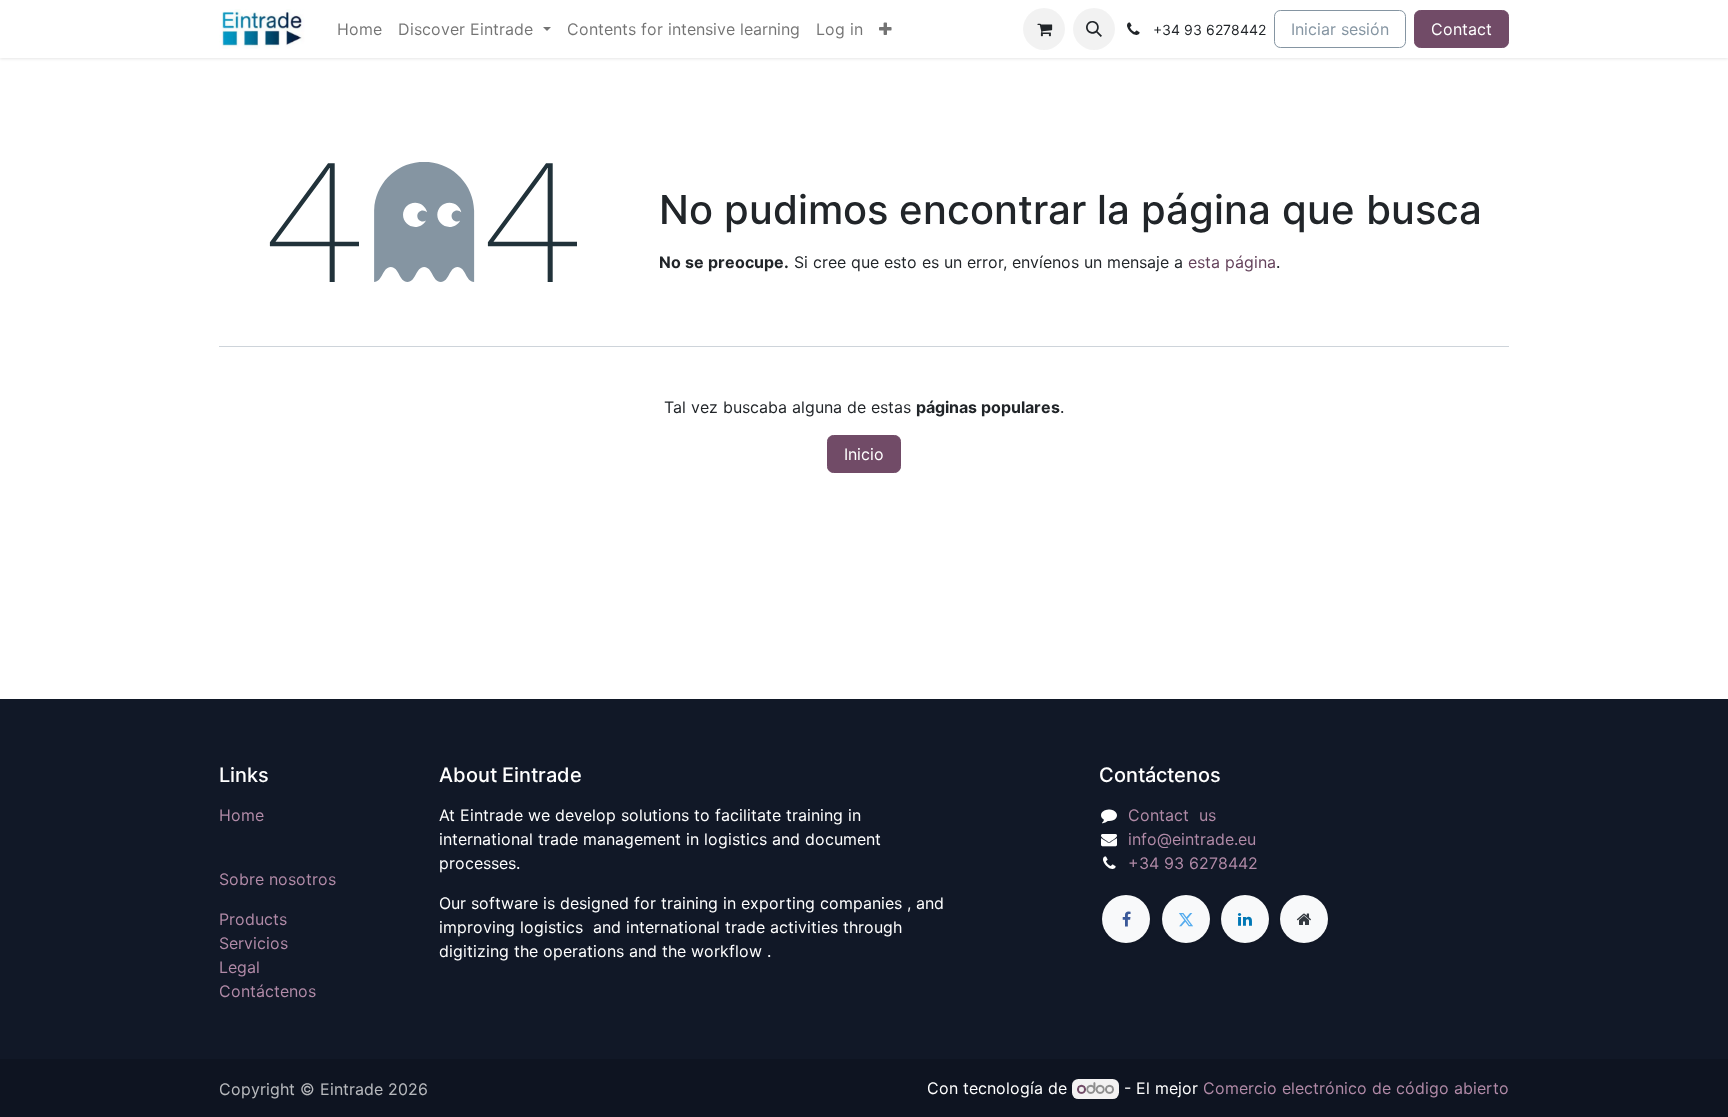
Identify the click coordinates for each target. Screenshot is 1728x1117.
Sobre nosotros (277, 879)
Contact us (1172, 815)
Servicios (253, 943)
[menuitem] (359, 29)
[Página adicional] (1304, 919)
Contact (1461, 29)
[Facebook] (1126, 919)
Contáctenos (267, 991)
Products (253, 919)
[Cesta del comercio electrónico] (1044, 29)
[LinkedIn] (1245, 919)
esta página (1232, 262)
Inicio (864, 454)
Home (241, 815)
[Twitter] (1186, 919)
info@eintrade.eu (1192, 839)
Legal (239, 967)
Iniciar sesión (1340, 29)
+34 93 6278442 (1193, 863)
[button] (1094, 29)
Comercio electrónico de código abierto (1356, 1088)
